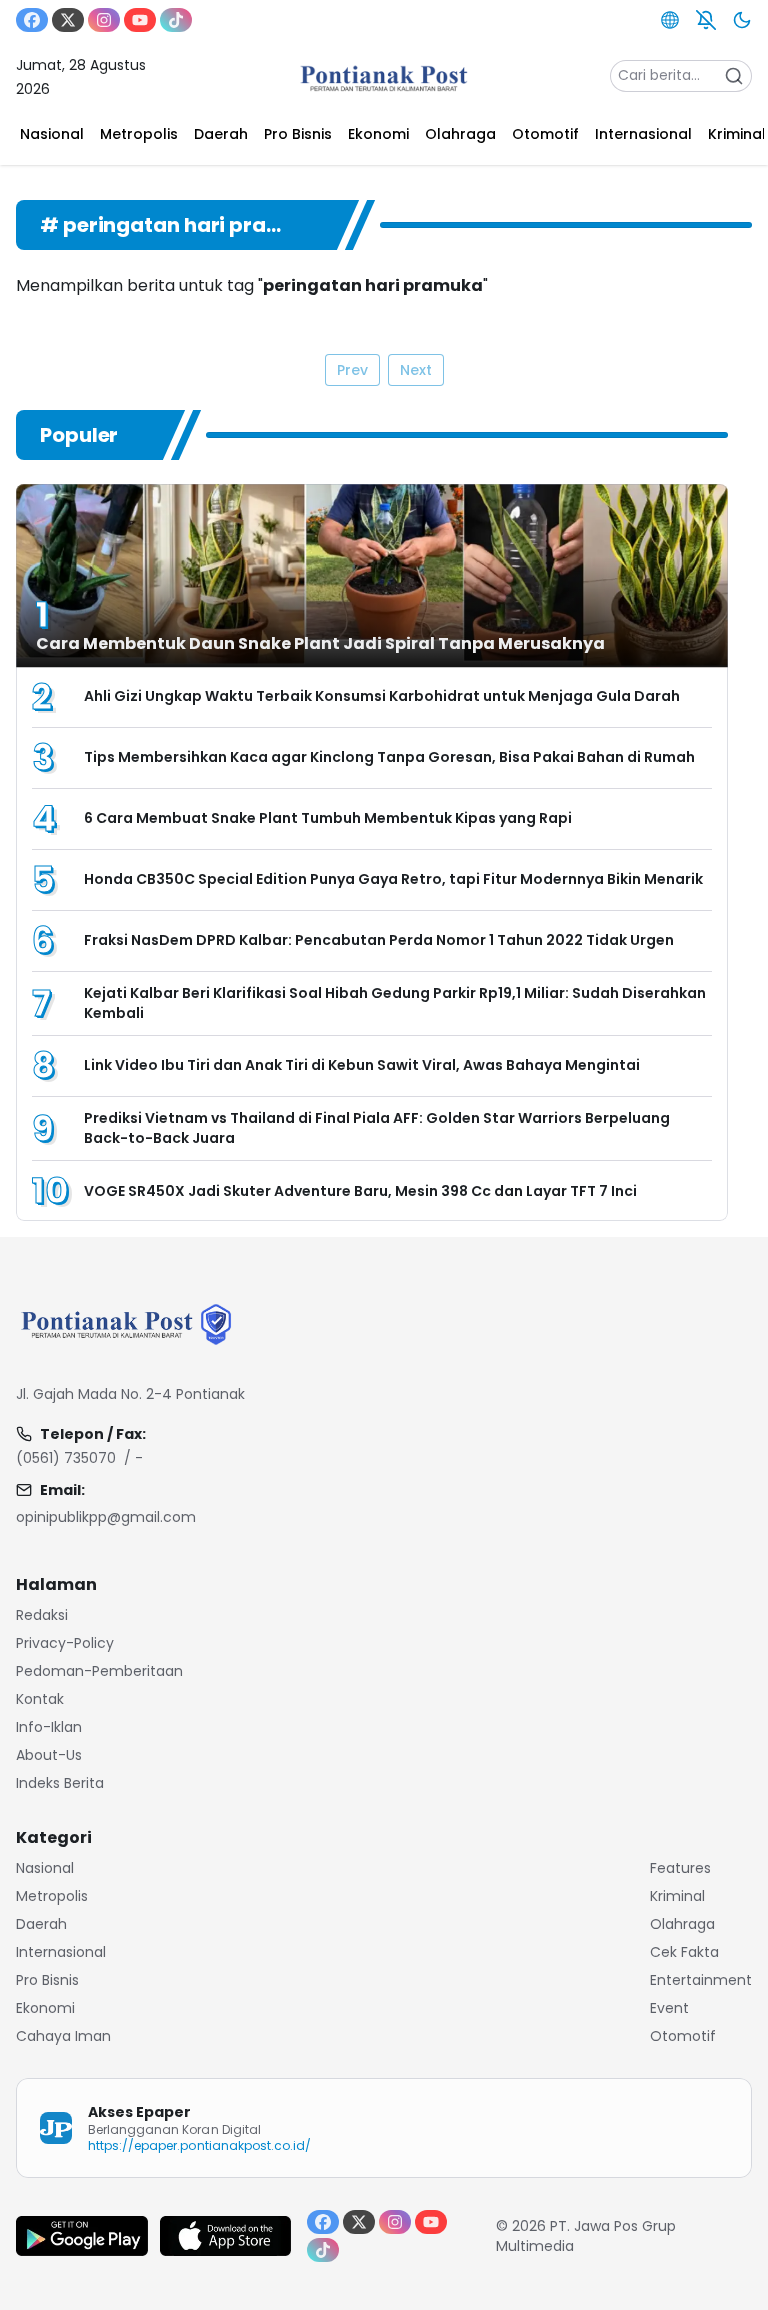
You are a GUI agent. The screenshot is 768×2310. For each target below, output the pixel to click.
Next (416, 370)
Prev (352, 370)
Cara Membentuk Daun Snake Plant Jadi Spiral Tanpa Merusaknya (320, 643)
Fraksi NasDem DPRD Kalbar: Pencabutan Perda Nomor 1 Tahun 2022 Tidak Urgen (379, 940)
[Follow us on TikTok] (176, 20)
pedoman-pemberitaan (99, 1671)
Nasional (45, 1868)
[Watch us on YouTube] (140, 20)
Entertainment (701, 1980)
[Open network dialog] (670, 20)
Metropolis (52, 1896)
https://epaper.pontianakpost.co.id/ (199, 2145)
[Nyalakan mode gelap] (742, 20)
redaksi (42, 1615)
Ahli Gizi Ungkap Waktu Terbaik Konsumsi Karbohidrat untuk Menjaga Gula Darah (382, 696)
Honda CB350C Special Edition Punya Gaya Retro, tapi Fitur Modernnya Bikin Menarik (393, 879)
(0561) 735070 (66, 1458)
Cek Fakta (684, 1952)
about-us (49, 1755)
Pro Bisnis (47, 1980)
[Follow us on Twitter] (68, 20)
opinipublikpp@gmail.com (106, 1517)
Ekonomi (45, 2008)
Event (669, 2008)
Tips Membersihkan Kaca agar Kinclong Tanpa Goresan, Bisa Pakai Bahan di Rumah (389, 757)
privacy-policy (65, 1643)
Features (680, 1868)
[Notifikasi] (706, 20)
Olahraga (682, 1924)
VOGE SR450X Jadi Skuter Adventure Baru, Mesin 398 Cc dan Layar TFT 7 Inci (360, 1191)
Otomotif (683, 2036)
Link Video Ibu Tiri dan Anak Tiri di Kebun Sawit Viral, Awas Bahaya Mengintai (362, 1065)
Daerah (41, 1924)
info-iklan (49, 1727)
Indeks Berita (60, 1783)
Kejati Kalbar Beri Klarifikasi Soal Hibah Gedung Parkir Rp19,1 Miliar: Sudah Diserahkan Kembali (395, 1003)
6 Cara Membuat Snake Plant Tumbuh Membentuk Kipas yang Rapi (328, 818)
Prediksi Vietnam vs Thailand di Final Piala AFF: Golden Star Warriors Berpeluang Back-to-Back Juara (377, 1128)
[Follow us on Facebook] (32, 20)
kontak (40, 1699)
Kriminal (677, 1896)
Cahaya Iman (63, 2036)
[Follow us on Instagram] (104, 20)
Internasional (61, 1952)
